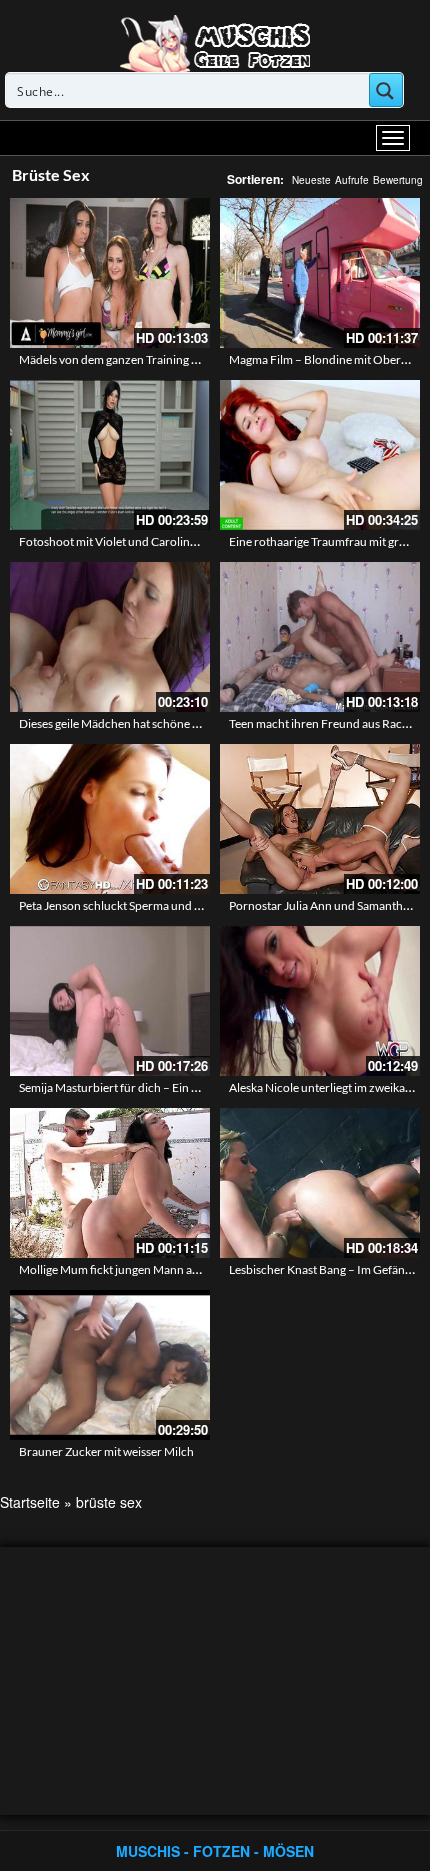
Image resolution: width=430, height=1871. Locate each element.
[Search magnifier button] (386, 90)
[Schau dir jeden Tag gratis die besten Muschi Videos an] (215, 42)
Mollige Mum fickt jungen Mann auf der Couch (139, 1269)
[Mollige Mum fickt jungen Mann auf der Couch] (110, 1183)
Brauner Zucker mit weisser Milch (106, 1451)
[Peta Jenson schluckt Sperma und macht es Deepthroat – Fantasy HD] (110, 819)
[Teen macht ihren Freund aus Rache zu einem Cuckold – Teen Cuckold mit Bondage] (320, 637)
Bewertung (398, 180)
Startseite (30, 1502)
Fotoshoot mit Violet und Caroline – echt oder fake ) (153, 541)
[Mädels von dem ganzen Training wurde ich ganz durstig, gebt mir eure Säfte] (110, 273)
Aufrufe (352, 180)
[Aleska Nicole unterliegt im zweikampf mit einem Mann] (320, 1001)
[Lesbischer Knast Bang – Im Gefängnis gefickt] (320, 1183)
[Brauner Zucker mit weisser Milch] (110, 1365)
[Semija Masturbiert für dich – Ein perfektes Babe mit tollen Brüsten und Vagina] (110, 1001)
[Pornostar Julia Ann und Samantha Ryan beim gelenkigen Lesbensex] (320, 819)
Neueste (311, 180)
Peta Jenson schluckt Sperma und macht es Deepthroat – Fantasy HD (197, 905)
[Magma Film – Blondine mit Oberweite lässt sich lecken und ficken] (320, 273)
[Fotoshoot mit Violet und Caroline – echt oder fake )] (110, 455)
